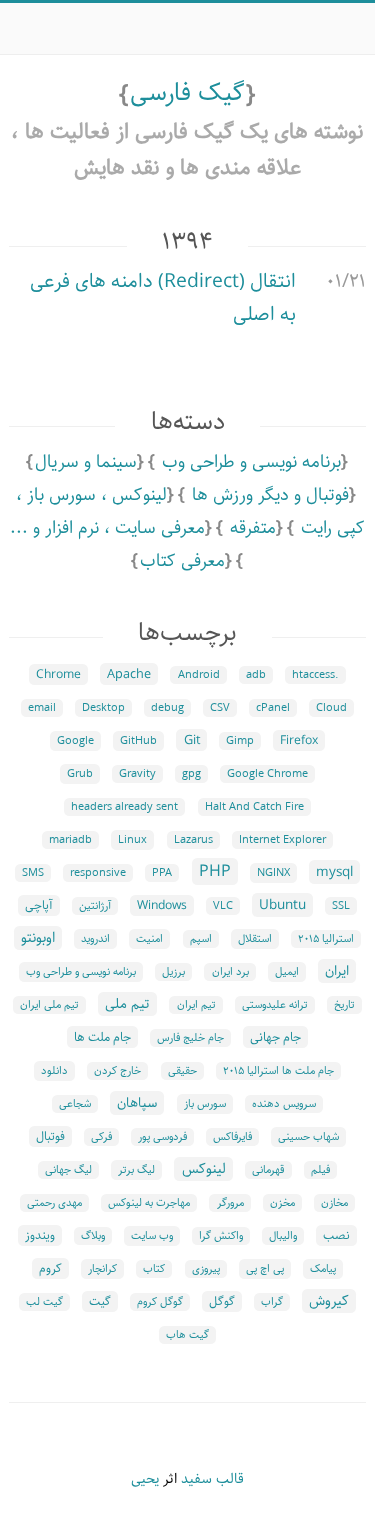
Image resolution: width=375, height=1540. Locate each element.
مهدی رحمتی (54, 1203)
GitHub (138, 741)
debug (167, 708)
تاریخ (344, 1005)
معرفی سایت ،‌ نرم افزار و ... (107, 528)
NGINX (273, 873)
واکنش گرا (221, 1236)
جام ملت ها (102, 1037)
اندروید (95, 939)
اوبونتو (38, 938)
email (42, 708)
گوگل (222, 1301)
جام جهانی (275, 1037)
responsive (98, 873)
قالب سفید (212, 1479)
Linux (132, 840)
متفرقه (253, 528)
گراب (272, 1302)
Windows (162, 905)
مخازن (334, 1203)
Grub (80, 774)
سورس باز (205, 1104)
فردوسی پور (162, 1137)
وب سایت (152, 1236)
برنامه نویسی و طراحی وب (251, 462)
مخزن (282, 1203)
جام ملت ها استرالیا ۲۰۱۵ (278, 1071)
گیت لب (44, 1302)
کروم (50, 1268)
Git (192, 740)
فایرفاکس (232, 1137)
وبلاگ (93, 1236)
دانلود (54, 1071)
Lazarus (193, 840)
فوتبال (50, 1136)
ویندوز (40, 1235)
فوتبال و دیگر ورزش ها (270, 495)
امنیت (149, 939)
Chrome (58, 674)
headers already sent (124, 807)
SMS (33, 873)
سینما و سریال (86, 462)
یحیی (145, 1479)
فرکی (101, 1137)
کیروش (329, 1301)
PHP (215, 871)
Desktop (103, 708)
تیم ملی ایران (49, 1005)
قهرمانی (268, 1170)
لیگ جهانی (68, 1170)
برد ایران (230, 972)
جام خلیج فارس (190, 1038)
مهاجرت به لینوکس (149, 1203)
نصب (336, 1235)
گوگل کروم (160, 1302)
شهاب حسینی (308, 1137)
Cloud (331, 708)
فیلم (320, 1170)
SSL (341, 906)
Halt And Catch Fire (254, 807)
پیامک (323, 1269)
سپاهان (137, 1103)
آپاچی (39, 905)
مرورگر (230, 1203)
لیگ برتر (136, 1170)
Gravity (137, 774)
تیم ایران (196, 1005)
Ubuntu (282, 905)
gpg (191, 774)
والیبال (283, 1236)
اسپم (201, 939)
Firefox (299, 740)
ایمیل (287, 972)
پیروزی (206, 1269)
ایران (337, 971)
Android (199, 675)
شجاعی (75, 1104)
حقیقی (182, 1071)
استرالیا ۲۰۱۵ (326, 939)
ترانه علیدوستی (275, 1005)
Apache (129, 674)
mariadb (70, 840)
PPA (162, 873)
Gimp (240, 741)
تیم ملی (127, 1004)
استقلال (255, 939)
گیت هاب (187, 1335)
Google (75, 741)
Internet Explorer (282, 840)
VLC (223, 906)
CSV (220, 708)
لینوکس (204, 1169)
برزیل (173, 972)
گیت (100, 1301)
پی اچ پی (265, 1269)
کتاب (154, 1269)
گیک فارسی (187, 93)
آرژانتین (95, 906)
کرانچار (102, 1269)
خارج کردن (117, 1071)
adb (256, 675)
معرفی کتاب (182, 561)
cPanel (273, 708)
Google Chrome (267, 774)
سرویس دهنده (284, 1104)
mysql (334, 872)
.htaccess (315, 675)
